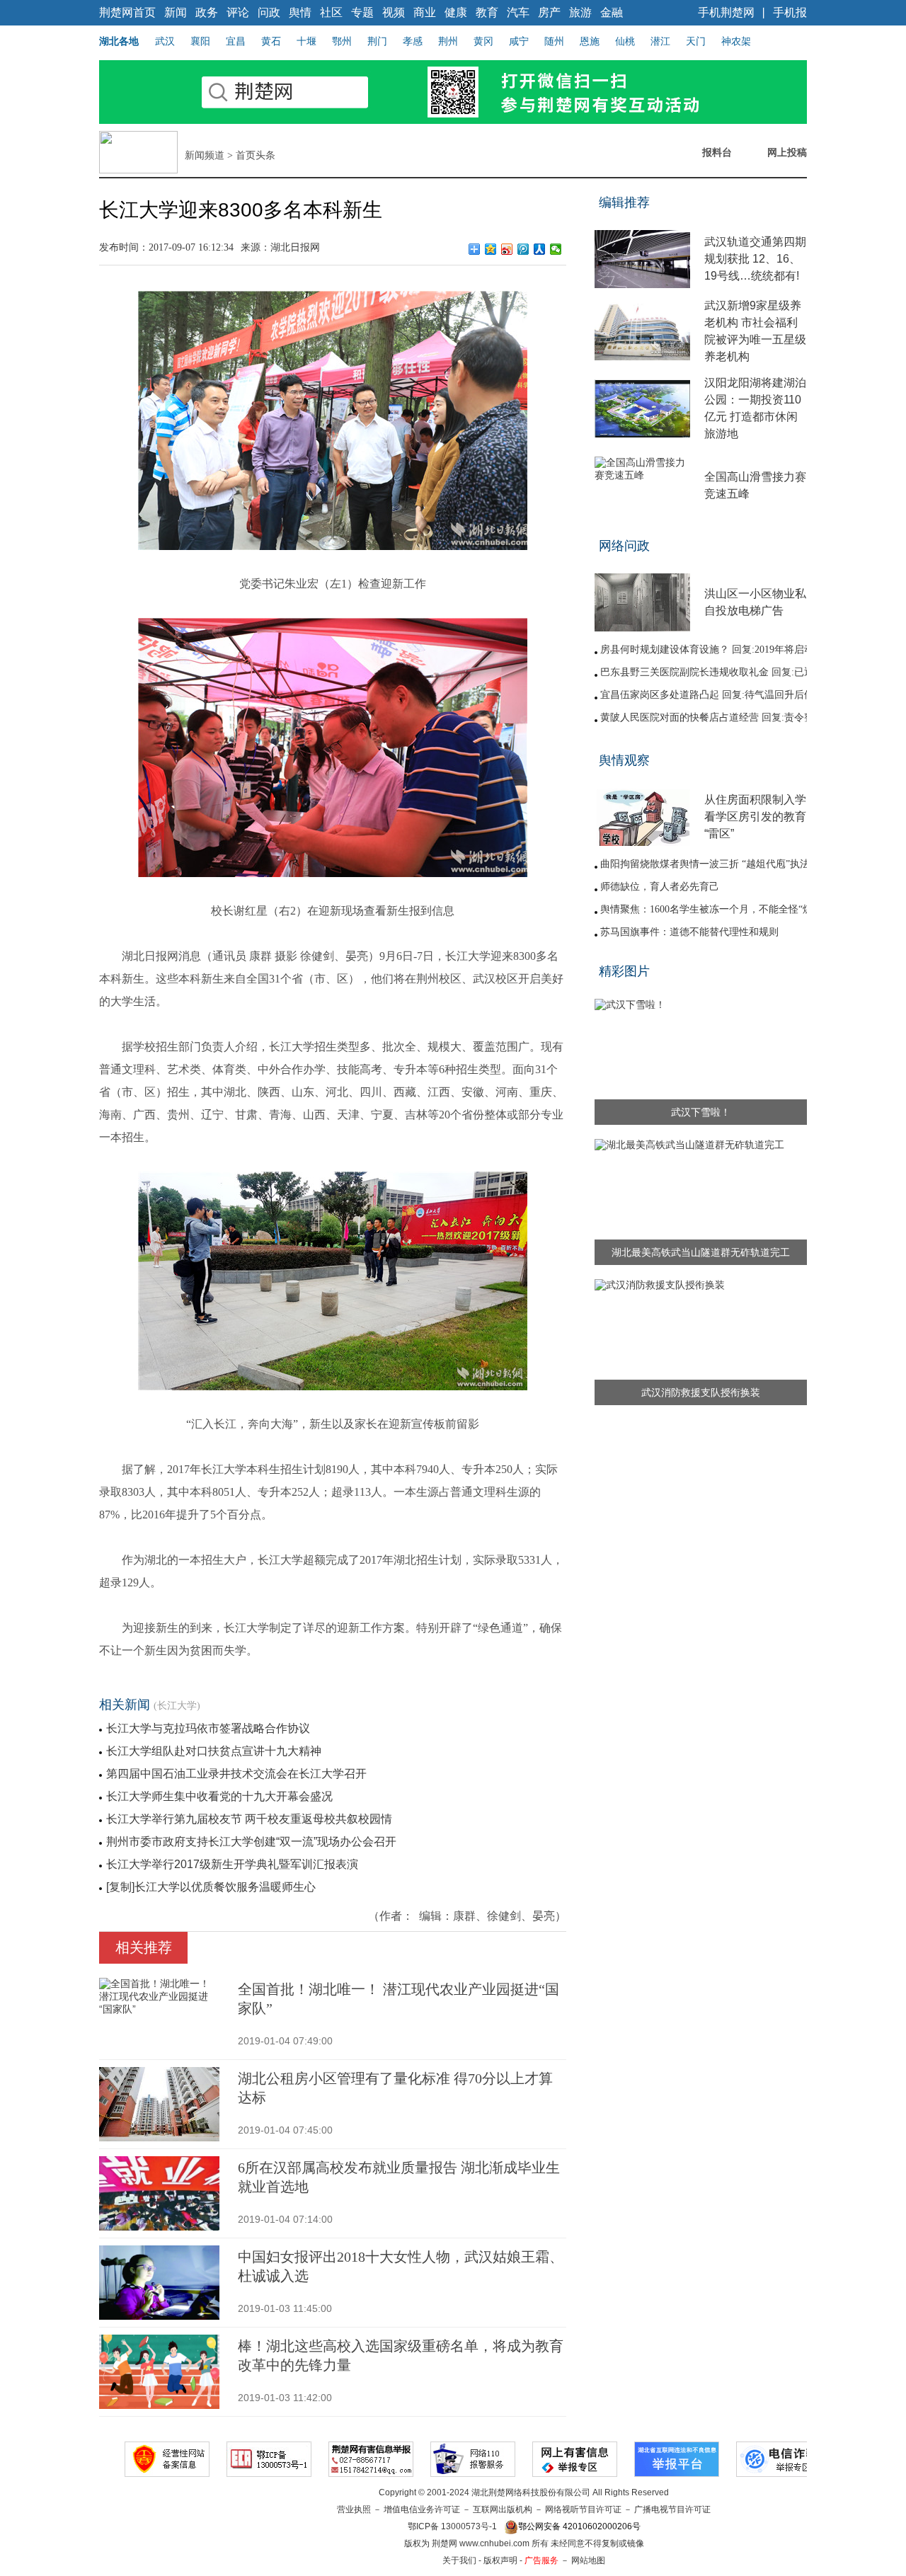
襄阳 (200, 41)
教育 (487, 12)
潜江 (660, 41)
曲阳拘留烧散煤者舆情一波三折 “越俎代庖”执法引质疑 (720, 864)
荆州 (448, 41)
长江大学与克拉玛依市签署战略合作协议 (208, 1728)
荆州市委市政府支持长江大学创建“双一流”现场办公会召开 (251, 1842)
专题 (362, 12)
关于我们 (459, 2560)
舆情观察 (624, 760)
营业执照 (354, 2509)
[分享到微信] (556, 249)
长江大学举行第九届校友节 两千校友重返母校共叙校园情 (249, 1819)
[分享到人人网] (540, 249)
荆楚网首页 (127, 12)
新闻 (176, 12)
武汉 (165, 41)
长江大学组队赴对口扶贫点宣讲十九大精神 (214, 1751)
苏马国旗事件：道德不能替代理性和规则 (689, 932)
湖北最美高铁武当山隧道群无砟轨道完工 (701, 1252)
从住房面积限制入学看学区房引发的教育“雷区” (755, 817)
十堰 (306, 41)
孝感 (413, 41)
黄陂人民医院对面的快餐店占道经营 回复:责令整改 (712, 717)
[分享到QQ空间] (491, 249)
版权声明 (500, 2560)
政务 (207, 12)
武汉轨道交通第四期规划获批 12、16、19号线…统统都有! (755, 259)
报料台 (717, 152)
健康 (456, 12)
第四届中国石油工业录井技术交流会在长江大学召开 (236, 1774)
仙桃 (625, 41)
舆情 (300, 12)
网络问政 (624, 546)
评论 (238, 12)
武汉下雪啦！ (701, 1112)
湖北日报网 (295, 247)
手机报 (790, 12)
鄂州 (342, 41)
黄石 (271, 41)
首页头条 (256, 155)
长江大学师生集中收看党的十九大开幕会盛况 (219, 1796)
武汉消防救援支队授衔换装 (701, 1392)
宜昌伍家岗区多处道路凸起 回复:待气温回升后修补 (712, 695)
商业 (425, 12)
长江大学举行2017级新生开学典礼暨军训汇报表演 (232, 1864)
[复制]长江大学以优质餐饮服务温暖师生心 (211, 1887)
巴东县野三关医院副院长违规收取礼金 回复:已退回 (712, 672)
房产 (549, 12)
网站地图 (588, 2560)
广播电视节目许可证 (672, 2509)
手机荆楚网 (726, 12)
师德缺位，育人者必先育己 (660, 887)
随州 (554, 41)
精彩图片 (624, 971)
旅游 (580, 12)
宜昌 (236, 41)
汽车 (518, 12)
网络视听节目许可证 (583, 2509)
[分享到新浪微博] (507, 249)
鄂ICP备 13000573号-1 (452, 2526)
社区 (331, 12)
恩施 (590, 41)
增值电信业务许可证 (422, 2509)
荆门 (377, 41)
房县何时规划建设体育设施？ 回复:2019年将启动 (707, 649)
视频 (394, 12)
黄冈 (483, 41)
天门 (696, 41)
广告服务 (541, 2560)
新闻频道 (205, 155)
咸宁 (519, 41)
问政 (269, 12)
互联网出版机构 (503, 2509)
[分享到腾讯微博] (523, 249)
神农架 (736, 41)
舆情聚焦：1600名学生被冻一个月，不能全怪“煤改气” (718, 909)
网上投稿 (787, 152)
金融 (612, 12)
